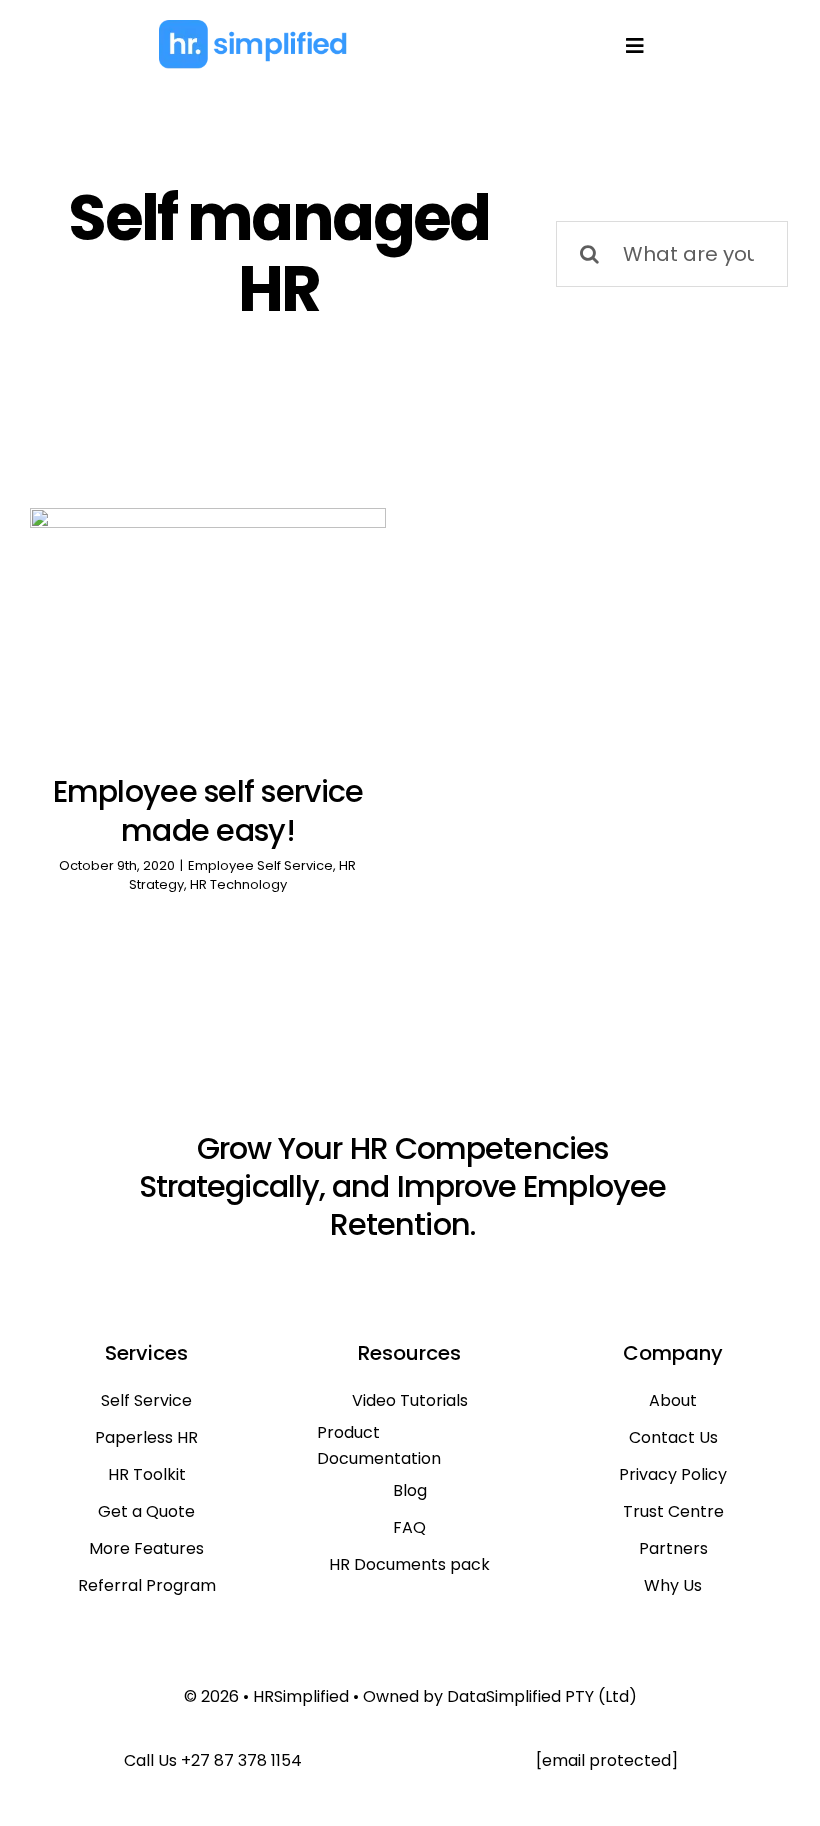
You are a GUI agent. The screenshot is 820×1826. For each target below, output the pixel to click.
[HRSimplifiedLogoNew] (253, 28)
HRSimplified (301, 1696)
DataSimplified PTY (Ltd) (542, 1696)
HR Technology (238, 884)
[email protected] (607, 1760)
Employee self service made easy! (208, 811)
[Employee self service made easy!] (208, 627)
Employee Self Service (260, 865)
